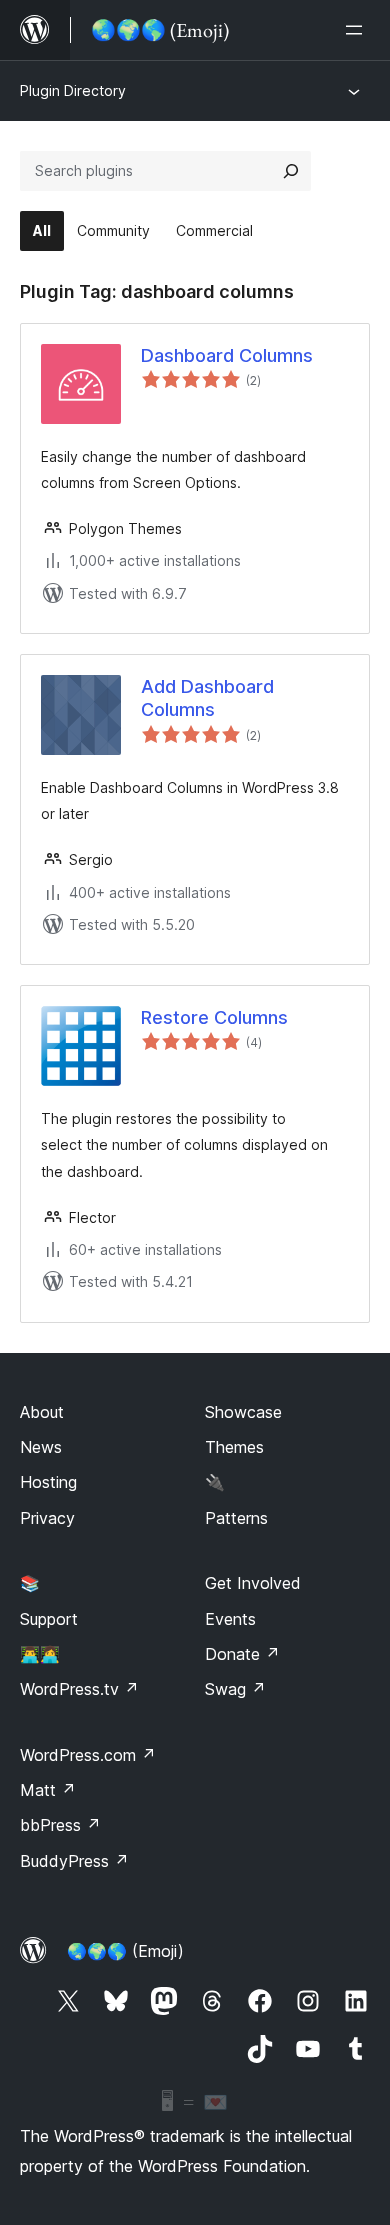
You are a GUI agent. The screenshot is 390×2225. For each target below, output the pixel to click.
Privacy (47, 1518)
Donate (242, 1654)
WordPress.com (88, 1755)
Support (49, 1619)
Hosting (48, 1482)
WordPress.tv (79, 1689)
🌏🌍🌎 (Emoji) (125, 1951)
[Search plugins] (291, 171)
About (42, 1412)
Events (230, 1619)
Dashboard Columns (227, 355)
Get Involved (253, 1583)
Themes (234, 1447)
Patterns (236, 1518)
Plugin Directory (73, 90)
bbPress (60, 1825)
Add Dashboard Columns (207, 698)
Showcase (243, 1412)
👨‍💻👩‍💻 (40, 1654)
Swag (235, 1689)
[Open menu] (358, 30)
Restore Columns (214, 1017)
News (41, 1447)
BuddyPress (74, 1861)
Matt (48, 1790)
